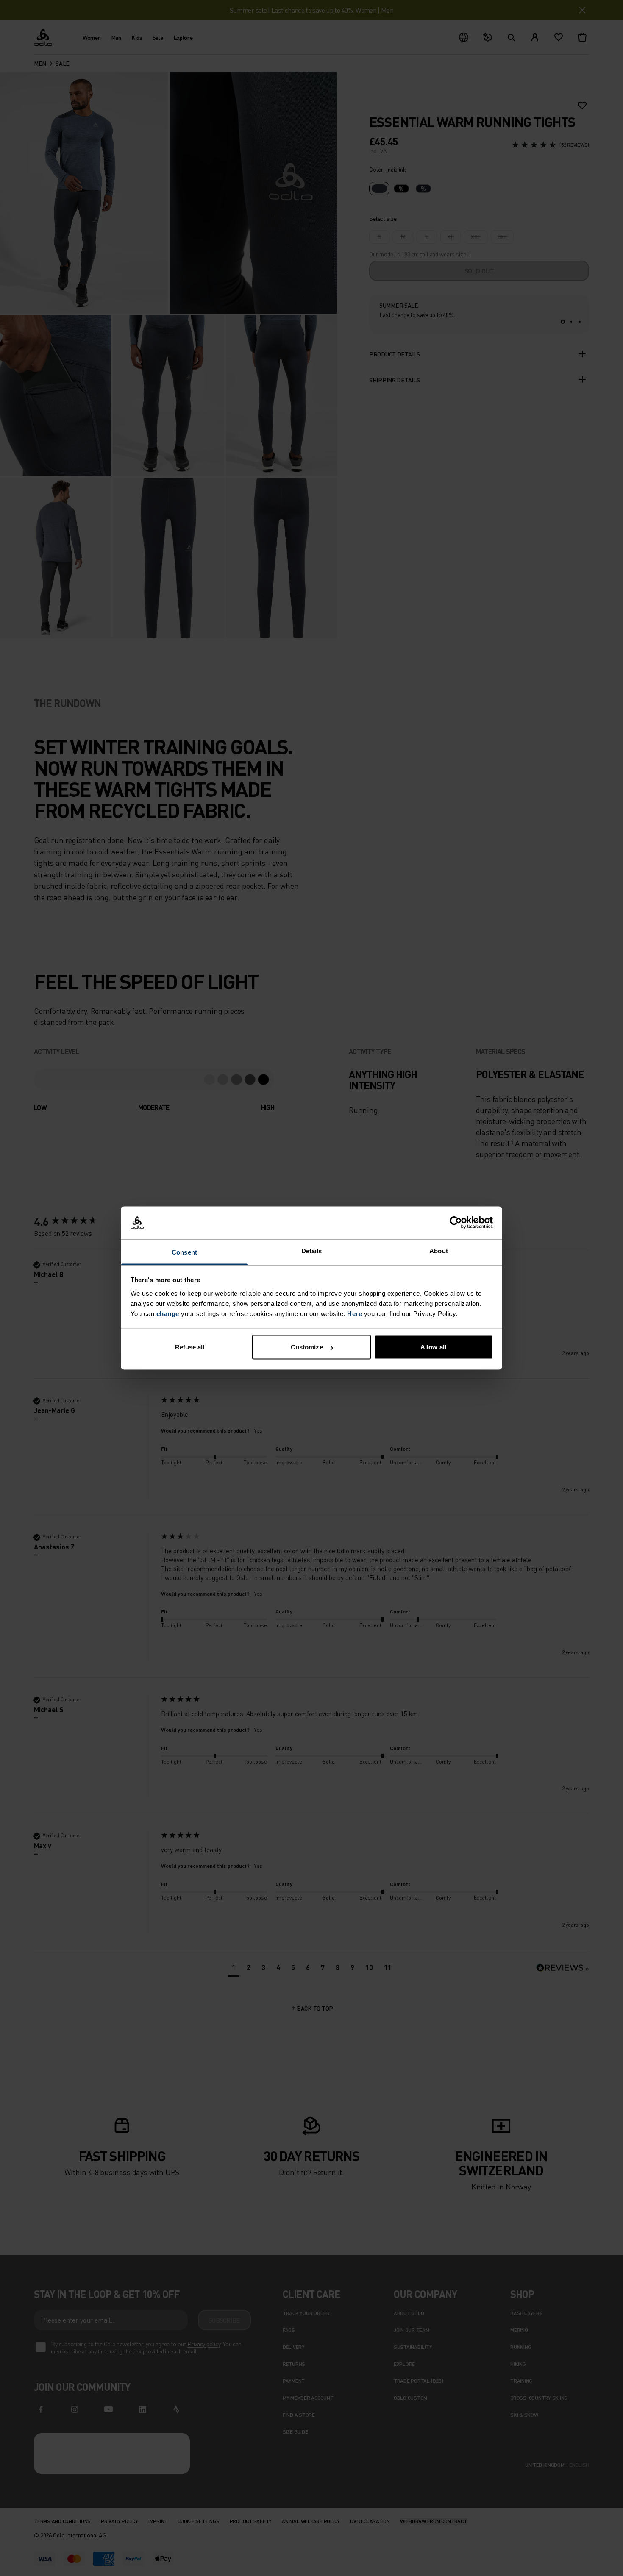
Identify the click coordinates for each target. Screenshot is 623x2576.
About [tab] (439, 1250)
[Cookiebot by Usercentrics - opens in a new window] (456, 1223)
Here (355, 1313)
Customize (307, 1347)
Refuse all (190, 1347)
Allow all (433, 1347)
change (168, 1313)
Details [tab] (312, 1250)
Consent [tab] (184, 1252)
